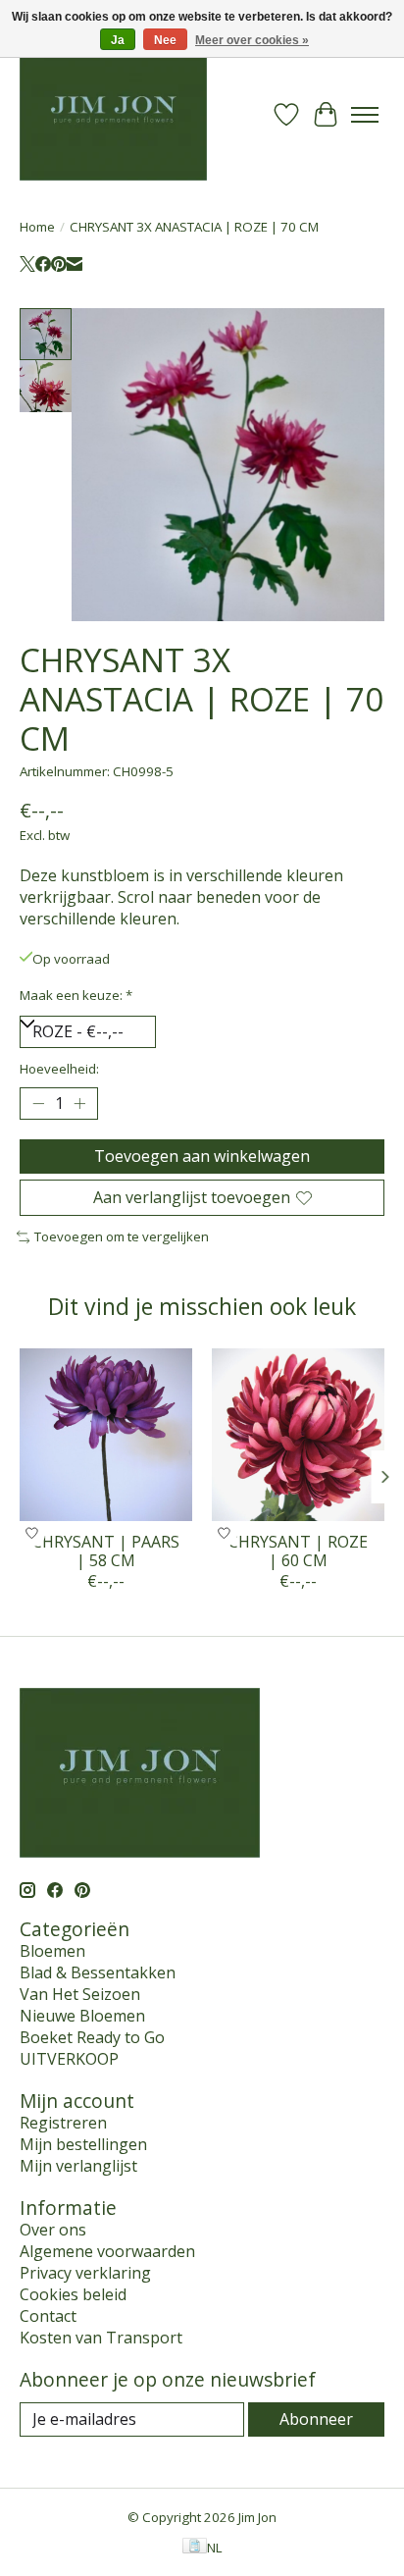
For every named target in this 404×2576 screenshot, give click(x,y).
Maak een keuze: (76, 995)
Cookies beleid (73, 2294)
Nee (165, 40)
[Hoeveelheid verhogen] (79, 1104)
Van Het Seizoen (80, 1994)
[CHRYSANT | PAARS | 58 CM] (106, 1435)
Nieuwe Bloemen (82, 2016)
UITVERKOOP (69, 2059)
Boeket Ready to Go (92, 2037)
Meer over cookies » (252, 40)
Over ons (53, 2230)
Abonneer (316, 2419)
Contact (48, 2316)
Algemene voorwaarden (107, 2251)
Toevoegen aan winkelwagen (202, 1156)
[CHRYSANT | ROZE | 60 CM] (298, 1435)
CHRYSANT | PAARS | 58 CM (106, 1551)
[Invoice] (195, 2548)
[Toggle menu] (365, 115)
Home (37, 227)
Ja (118, 40)
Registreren (63, 2123)
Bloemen (52, 1951)
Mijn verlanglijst (78, 2166)
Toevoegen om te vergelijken (122, 1236)
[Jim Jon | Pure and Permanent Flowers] (113, 114)
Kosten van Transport (101, 2338)
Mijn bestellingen (83, 2144)
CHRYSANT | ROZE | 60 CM (298, 1551)
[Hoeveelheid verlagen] (38, 1104)
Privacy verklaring (85, 2273)
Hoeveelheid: (59, 1069)
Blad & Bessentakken (98, 1972)
